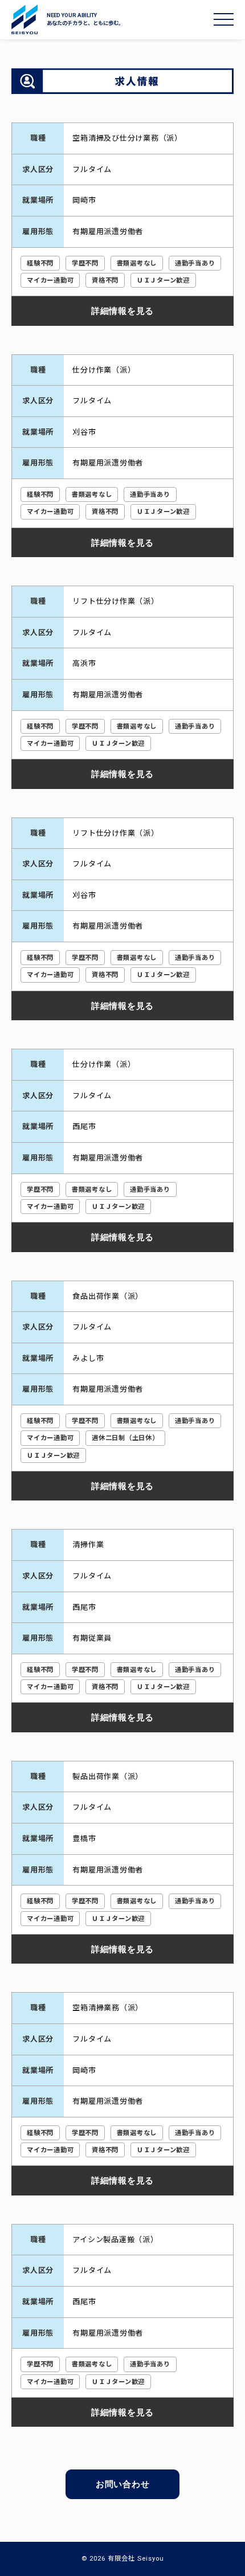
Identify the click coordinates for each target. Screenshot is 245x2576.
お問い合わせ (123, 2484)
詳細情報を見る (122, 310)
